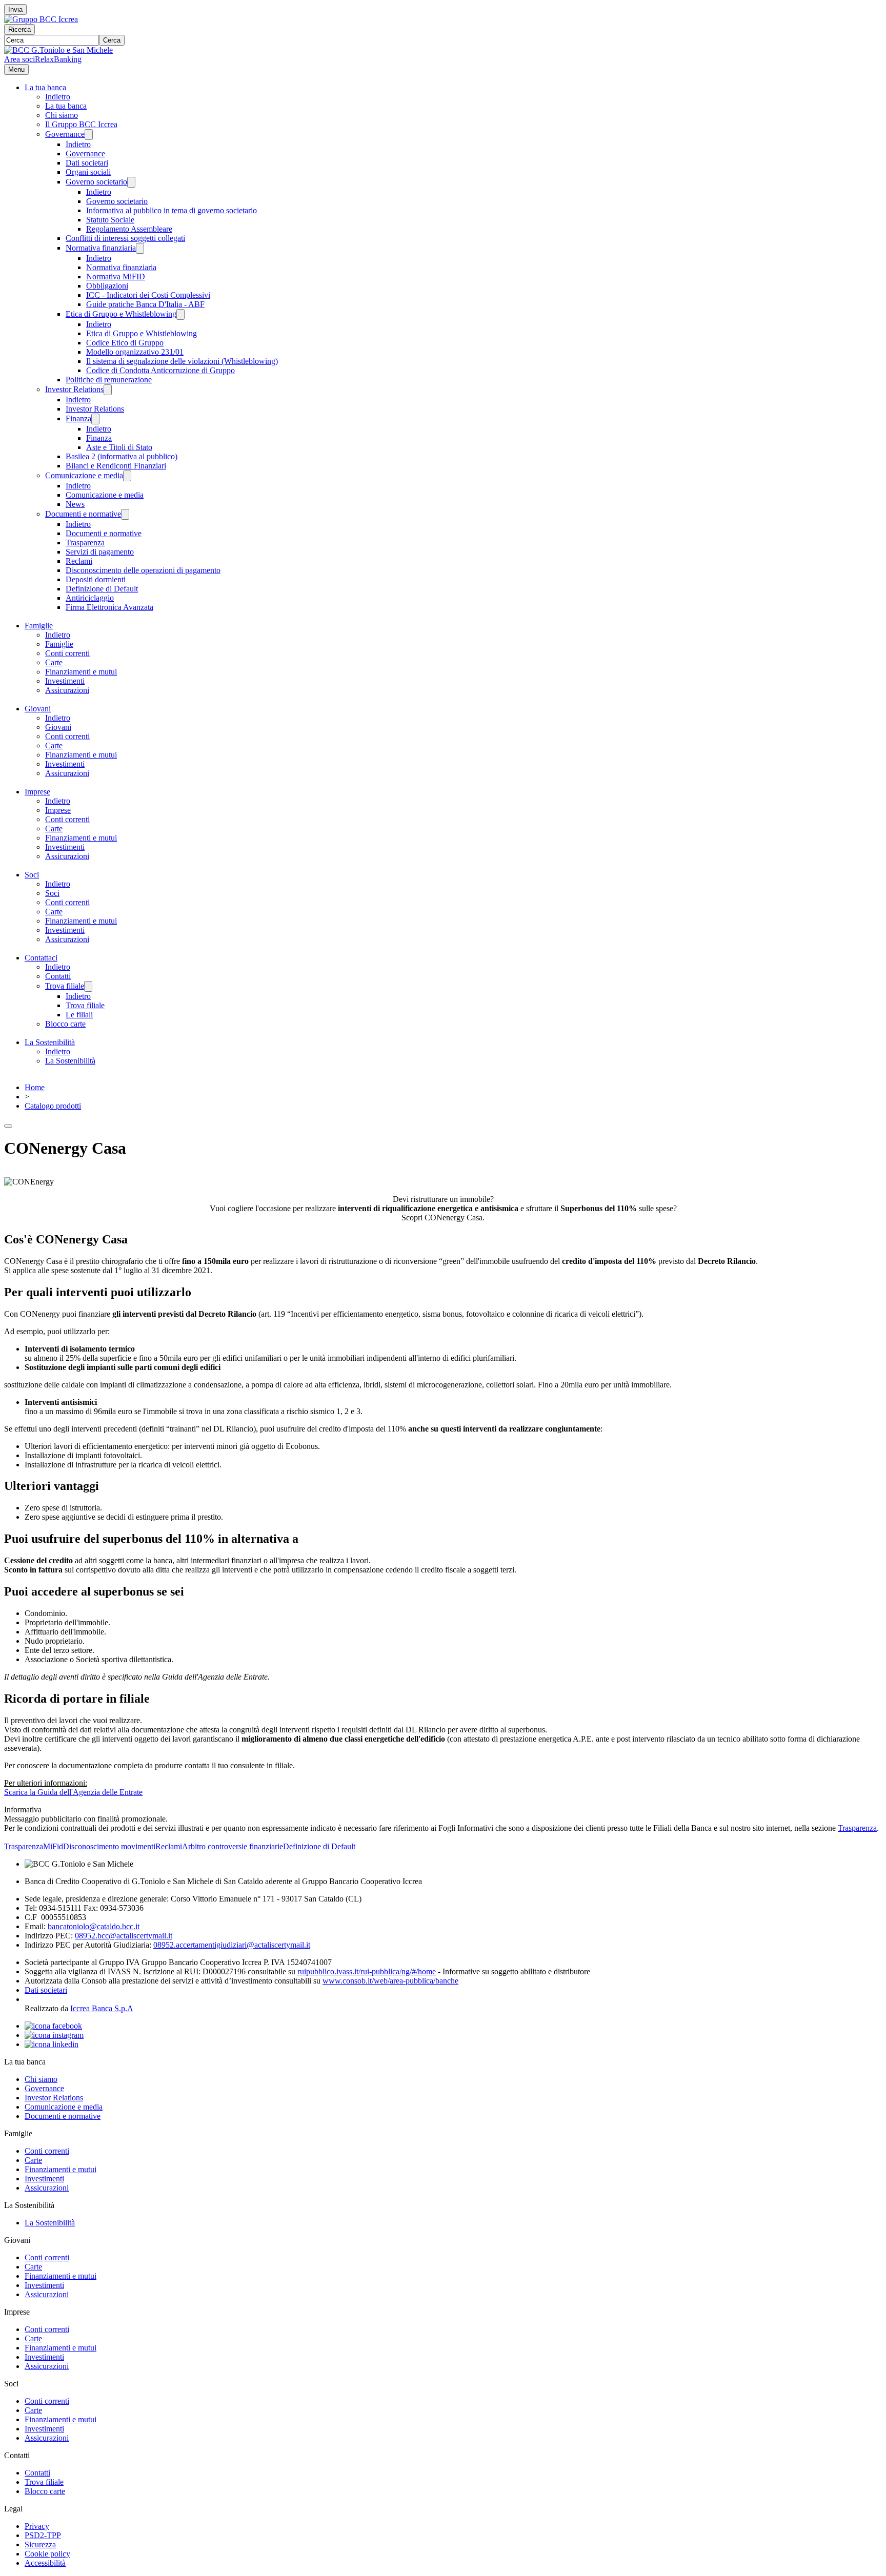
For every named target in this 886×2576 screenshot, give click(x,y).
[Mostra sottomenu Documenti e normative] (125, 514)
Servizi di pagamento (100, 552)
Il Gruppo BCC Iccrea (81, 124)
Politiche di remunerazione (109, 380)
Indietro (58, 97)
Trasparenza (85, 543)
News (75, 504)
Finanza (78, 418)
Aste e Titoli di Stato (119, 447)
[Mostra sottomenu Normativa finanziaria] (140, 248)
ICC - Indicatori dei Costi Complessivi (148, 295)
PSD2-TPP (43, 2535)
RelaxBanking (58, 59)
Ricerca (19, 29)
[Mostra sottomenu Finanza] (95, 419)
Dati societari (87, 163)
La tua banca (45, 87)
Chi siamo (62, 115)
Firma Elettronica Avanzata (109, 607)
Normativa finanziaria (101, 248)
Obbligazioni (107, 286)
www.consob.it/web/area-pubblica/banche (390, 1981)
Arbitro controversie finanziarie (233, 1846)
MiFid (53, 1846)
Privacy (37, 2526)
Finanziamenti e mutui (81, 672)
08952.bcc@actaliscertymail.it (124, 1936)
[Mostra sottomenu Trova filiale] (88, 986)
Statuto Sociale (110, 220)
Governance (65, 134)
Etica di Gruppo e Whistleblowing (121, 314)
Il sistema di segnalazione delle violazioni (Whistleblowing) (182, 361)
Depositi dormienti (96, 579)
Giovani (38, 709)
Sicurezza (40, 2544)
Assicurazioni (67, 690)
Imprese (37, 792)
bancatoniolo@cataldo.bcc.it (94, 1926)
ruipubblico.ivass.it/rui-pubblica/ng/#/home (367, 1971)
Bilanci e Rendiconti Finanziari (116, 466)
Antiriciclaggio (90, 598)
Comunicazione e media (84, 475)
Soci (32, 875)
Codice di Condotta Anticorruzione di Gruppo (160, 370)
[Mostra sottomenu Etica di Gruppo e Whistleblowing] (180, 314)
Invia (15, 9)
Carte (54, 662)
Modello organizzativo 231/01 (135, 352)
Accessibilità (45, 2563)
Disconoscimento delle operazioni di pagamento (143, 570)
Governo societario (96, 182)
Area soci (19, 59)
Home (35, 1087)
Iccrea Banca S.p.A (102, 2008)
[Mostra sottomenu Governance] (89, 135)
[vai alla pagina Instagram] (54, 2035)
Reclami (79, 561)
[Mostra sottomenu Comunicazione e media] (127, 476)
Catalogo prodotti (53, 1106)
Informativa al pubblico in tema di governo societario (172, 210)
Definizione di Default (102, 589)
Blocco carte (65, 1024)
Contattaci (41, 958)
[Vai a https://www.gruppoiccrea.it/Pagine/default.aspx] (41, 19)
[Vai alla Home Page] (58, 50)
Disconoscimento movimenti (109, 1846)
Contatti (58, 976)
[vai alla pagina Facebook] (53, 2026)
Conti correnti (67, 653)
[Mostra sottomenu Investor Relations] (108, 390)
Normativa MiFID (116, 277)
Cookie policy (47, 2554)
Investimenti (65, 681)
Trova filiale (65, 986)
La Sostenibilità (50, 1042)
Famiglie (39, 626)
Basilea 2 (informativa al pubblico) (122, 456)
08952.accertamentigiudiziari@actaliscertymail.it (232, 1945)
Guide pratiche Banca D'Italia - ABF (145, 304)
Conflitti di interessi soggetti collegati (125, 238)
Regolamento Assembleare (129, 229)
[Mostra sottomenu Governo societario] (131, 182)
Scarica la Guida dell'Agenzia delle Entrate (73, 1792)
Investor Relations (74, 389)
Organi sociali (88, 172)
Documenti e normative (83, 514)
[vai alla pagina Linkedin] (52, 2044)
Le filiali (79, 1015)
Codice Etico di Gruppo (125, 343)
